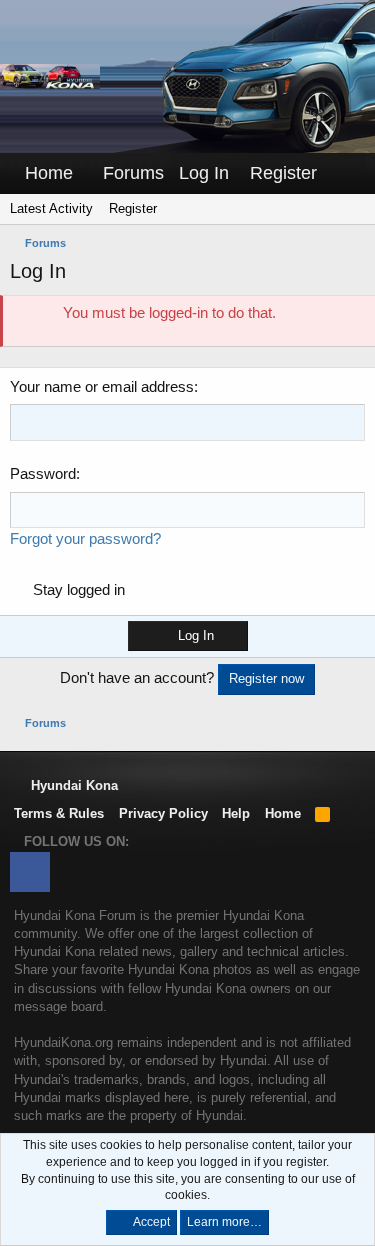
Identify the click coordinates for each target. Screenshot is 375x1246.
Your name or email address (102, 386)
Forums (133, 173)
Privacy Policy (163, 813)
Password (43, 473)
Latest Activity (51, 208)
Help (236, 813)
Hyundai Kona (72, 785)
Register (133, 208)
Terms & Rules (59, 813)
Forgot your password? (85, 538)
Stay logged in (79, 589)
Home (49, 173)
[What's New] (346, 173)
